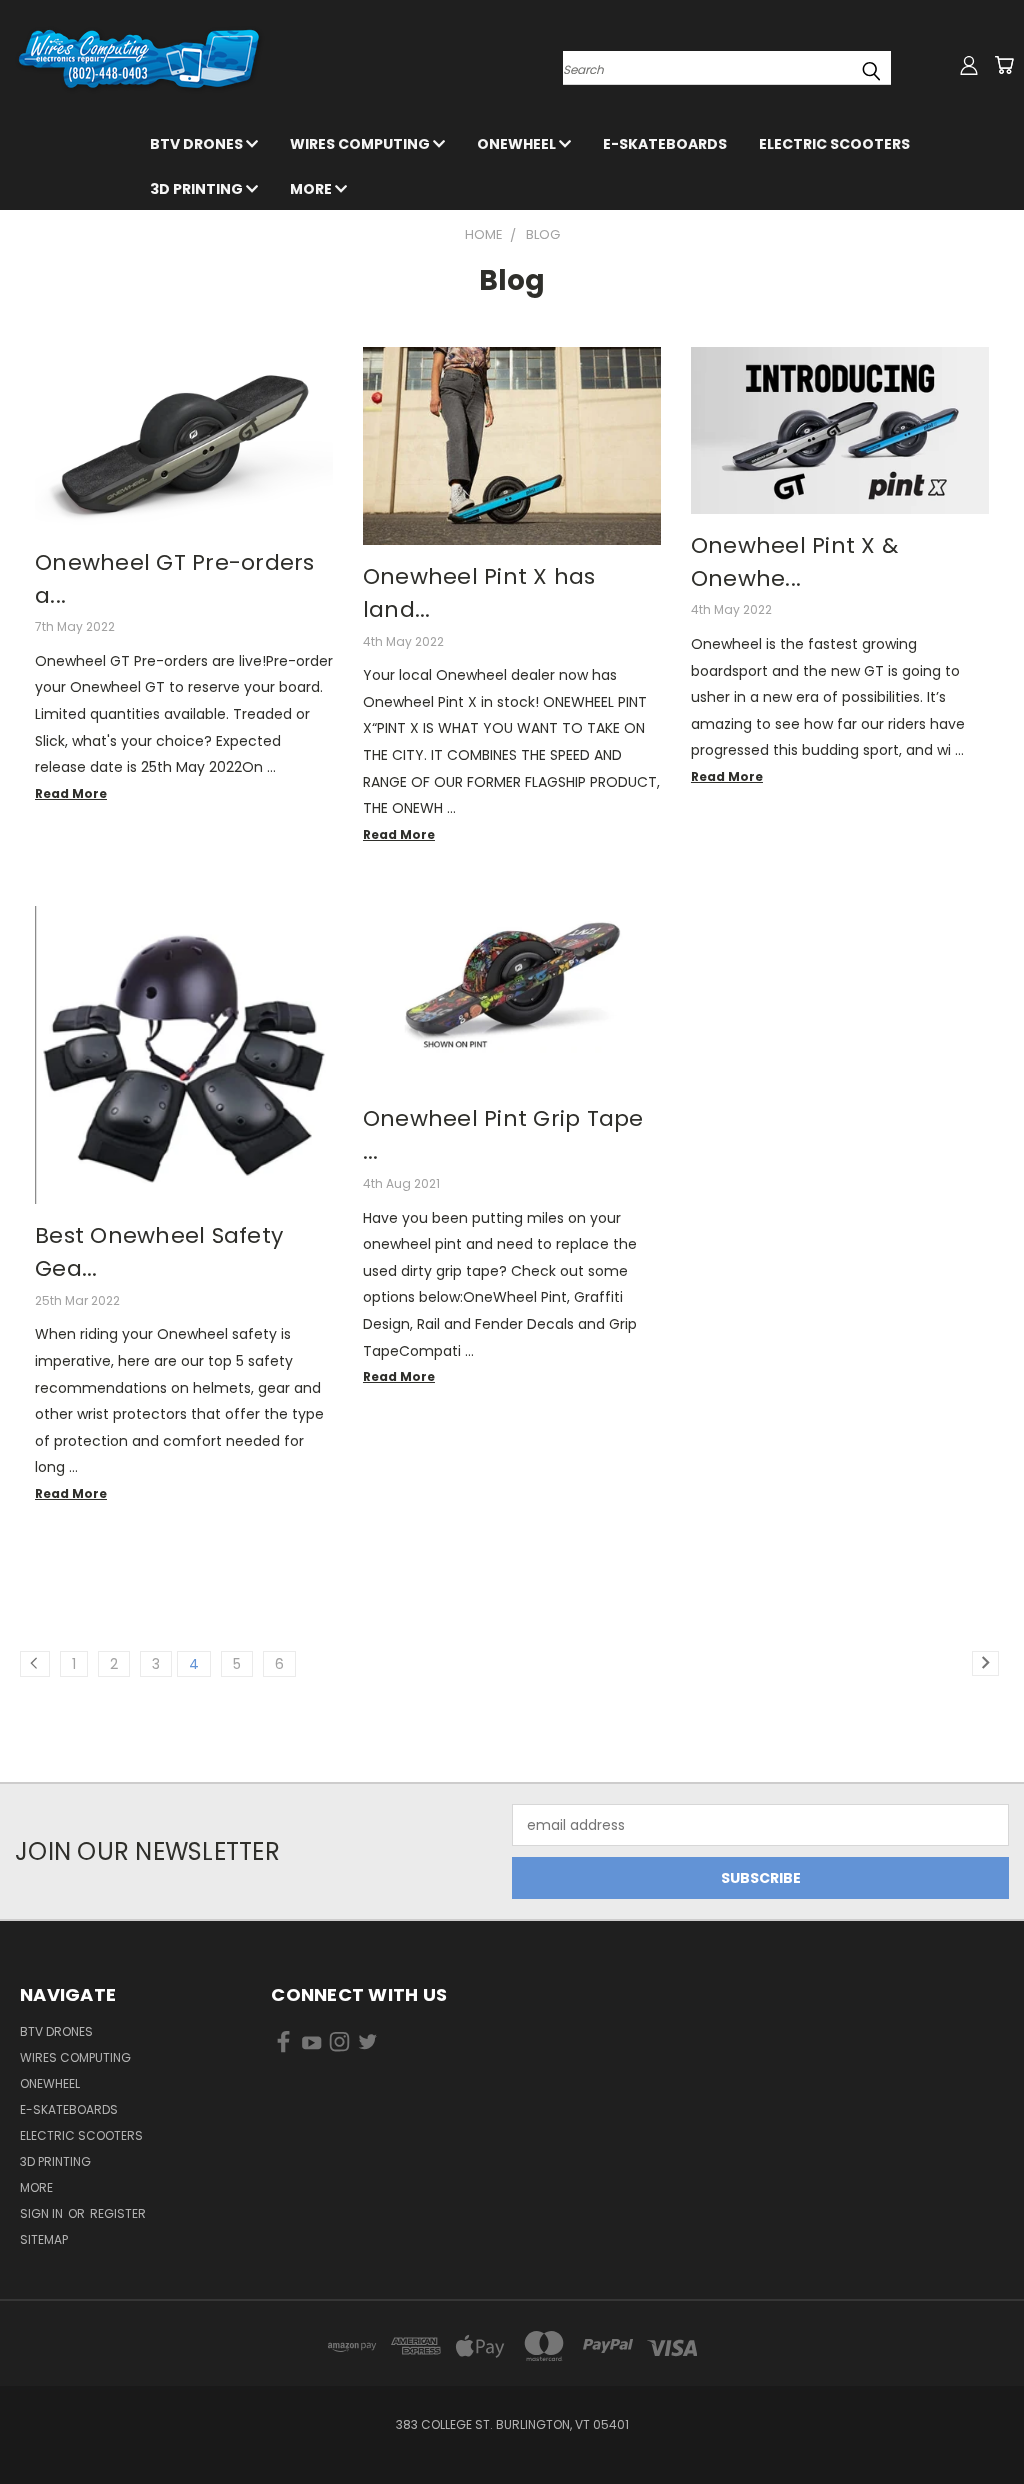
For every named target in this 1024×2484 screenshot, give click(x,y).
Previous (993, 2421)
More (312, 189)
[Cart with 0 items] (1004, 65)
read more (71, 793)
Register (118, 2213)
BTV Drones (198, 144)
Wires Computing (361, 144)
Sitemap (44, 2239)
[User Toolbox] (969, 65)
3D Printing (198, 189)
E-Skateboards (665, 144)
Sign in (43, 2213)
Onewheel (518, 144)
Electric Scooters (834, 144)
